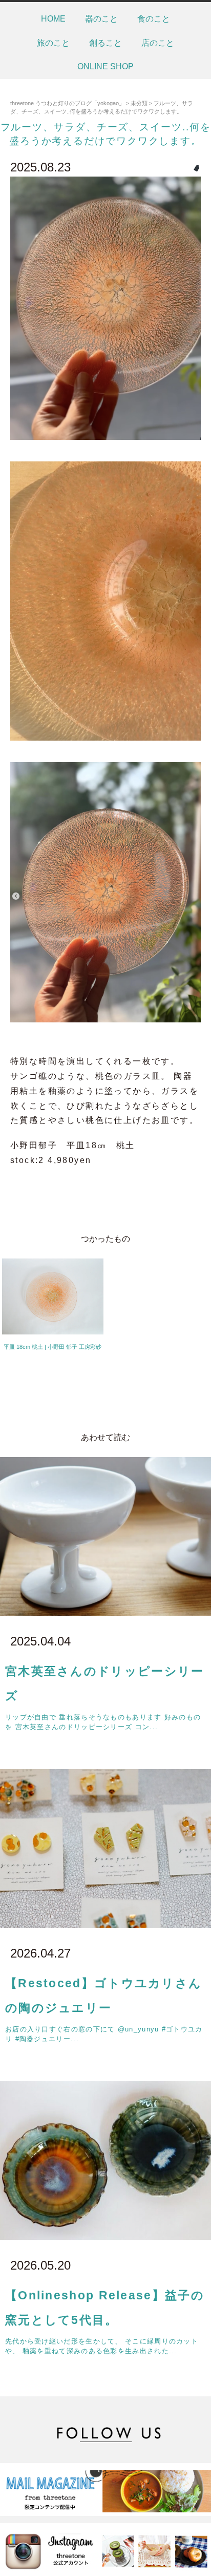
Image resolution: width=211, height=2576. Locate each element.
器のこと (101, 19)
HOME (53, 19)
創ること (105, 43)
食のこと (154, 19)
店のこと (158, 43)
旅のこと (53, 43)
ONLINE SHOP (105, 66)
